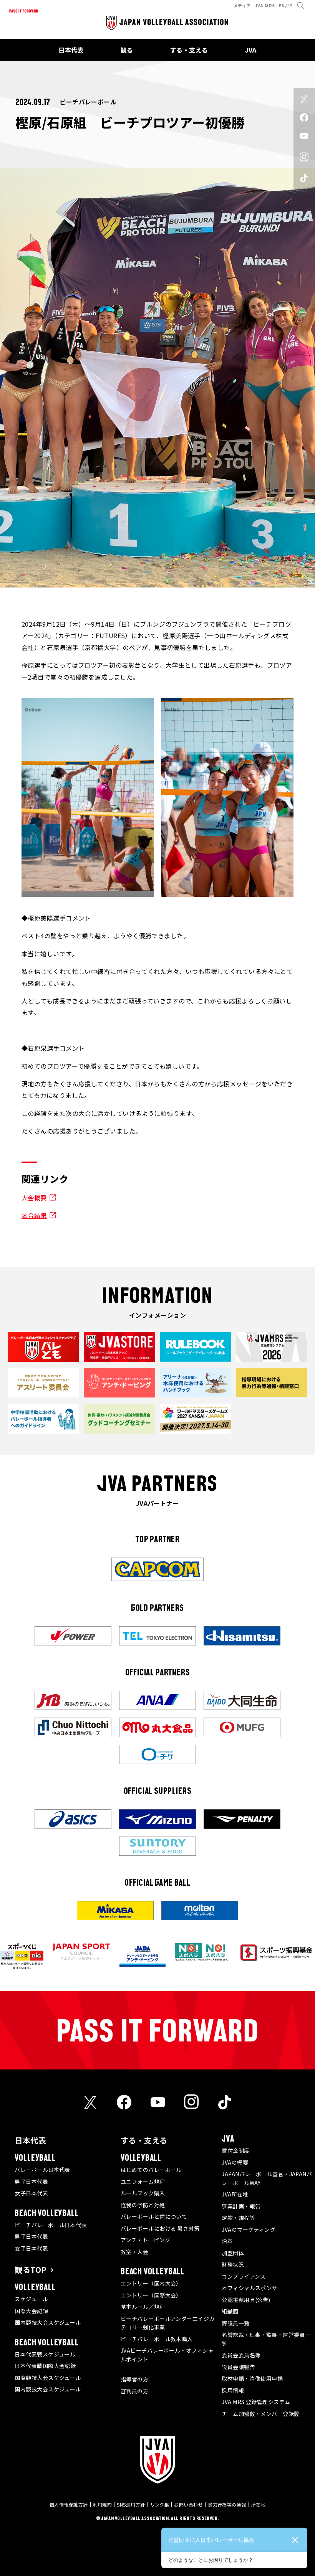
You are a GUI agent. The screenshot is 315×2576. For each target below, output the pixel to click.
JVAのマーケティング (249, 2229)
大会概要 (34, 1198)
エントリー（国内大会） (151, 2283)
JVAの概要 (235, 2162)
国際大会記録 (31, 2311)
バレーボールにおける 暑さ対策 (160, 2228)
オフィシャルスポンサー (252, 2288)
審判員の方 (134, 2391)
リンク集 (160, 2504)
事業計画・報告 (241, 2206)
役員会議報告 (238, 2367)
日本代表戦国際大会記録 (45, 2366)
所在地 (258, 2504)
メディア (242, 5)
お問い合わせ (188, 2504)
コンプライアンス (244, 2276)
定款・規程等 (238, 2218)
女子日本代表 (31, 2193)
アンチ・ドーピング (145, 2240)
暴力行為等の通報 (227, 2504)
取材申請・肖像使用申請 (252, 2378)
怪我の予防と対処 (143, 2205)
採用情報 (233, 2390)
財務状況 (233, 2264)
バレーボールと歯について (154, 2216)
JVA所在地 (235, 2194)
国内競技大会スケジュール (48, 2322)
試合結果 (34, 1215)
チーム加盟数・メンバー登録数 (260, 2414)
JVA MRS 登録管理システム (256, 2402)
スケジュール (31, 2299)
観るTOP (31, 2270)
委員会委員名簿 (241, 2355)
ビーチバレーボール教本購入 (157, 2339)
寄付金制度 (235, 2150)
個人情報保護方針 (69, 2504)
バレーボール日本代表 (42, 2170)
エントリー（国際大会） (151, 2295)
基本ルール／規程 (143, 2307)
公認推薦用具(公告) (246, 2300)
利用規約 (103, 2504)
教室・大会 (134, 2252)
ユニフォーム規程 (143, 2182)
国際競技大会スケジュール (48, 2378)
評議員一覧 (235, 2323)
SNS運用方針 (131, 2504)
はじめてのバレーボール (151, 2170)
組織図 (230, 2311)
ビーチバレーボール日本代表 (51, 2225)
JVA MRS (265, 5)
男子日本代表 (31, 2182)
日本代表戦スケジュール (45, 2354)
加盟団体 (233, 2253)
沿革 (227, 2241)
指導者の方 (134, 2379)
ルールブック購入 (143, 2193)
